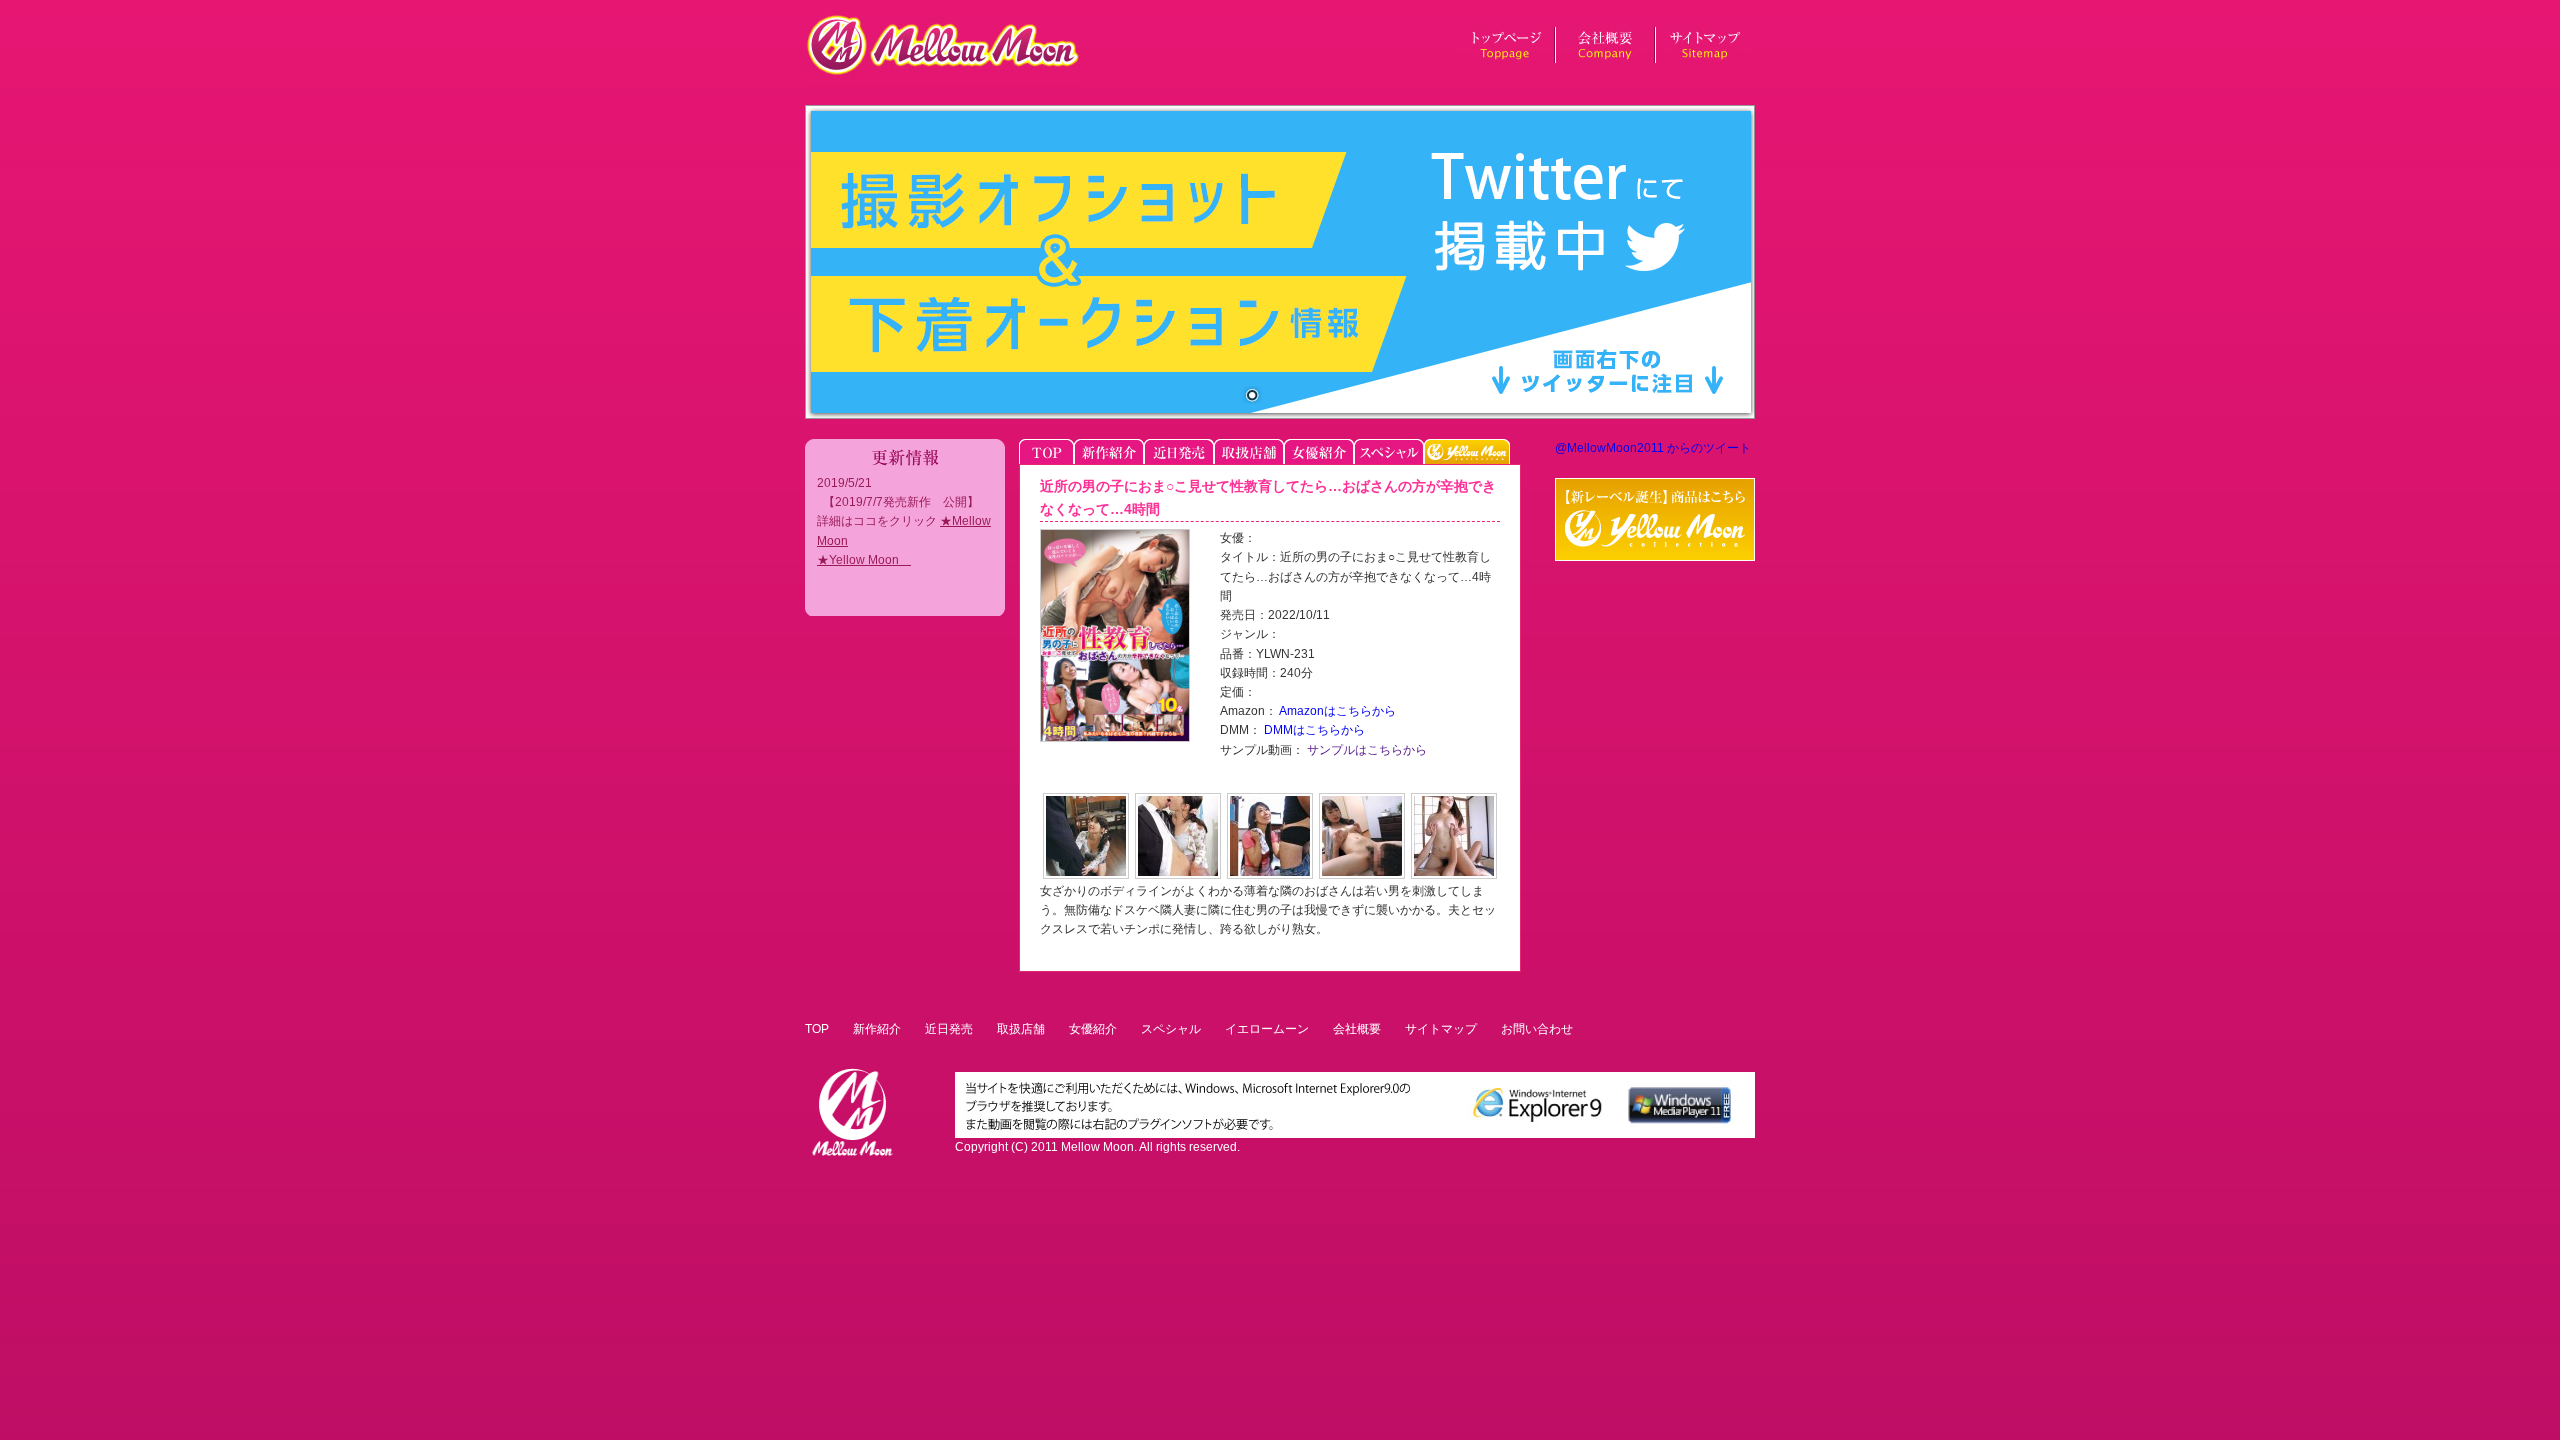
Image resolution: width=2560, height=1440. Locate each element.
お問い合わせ (1537, 1029)
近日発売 (949, 1029)
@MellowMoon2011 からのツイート (1653, 448)
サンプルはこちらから (1365, 750)
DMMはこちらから (1313, 730)
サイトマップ (1441, 1029)
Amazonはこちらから (1336, 711)
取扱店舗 (1021, 1029)
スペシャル (1171, 1029)
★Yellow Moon (864, 560)
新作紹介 (877, 1029)
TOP (817, 1029)
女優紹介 (1093, 1029)
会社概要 (1357, 1029)
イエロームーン (1267, 1029)
